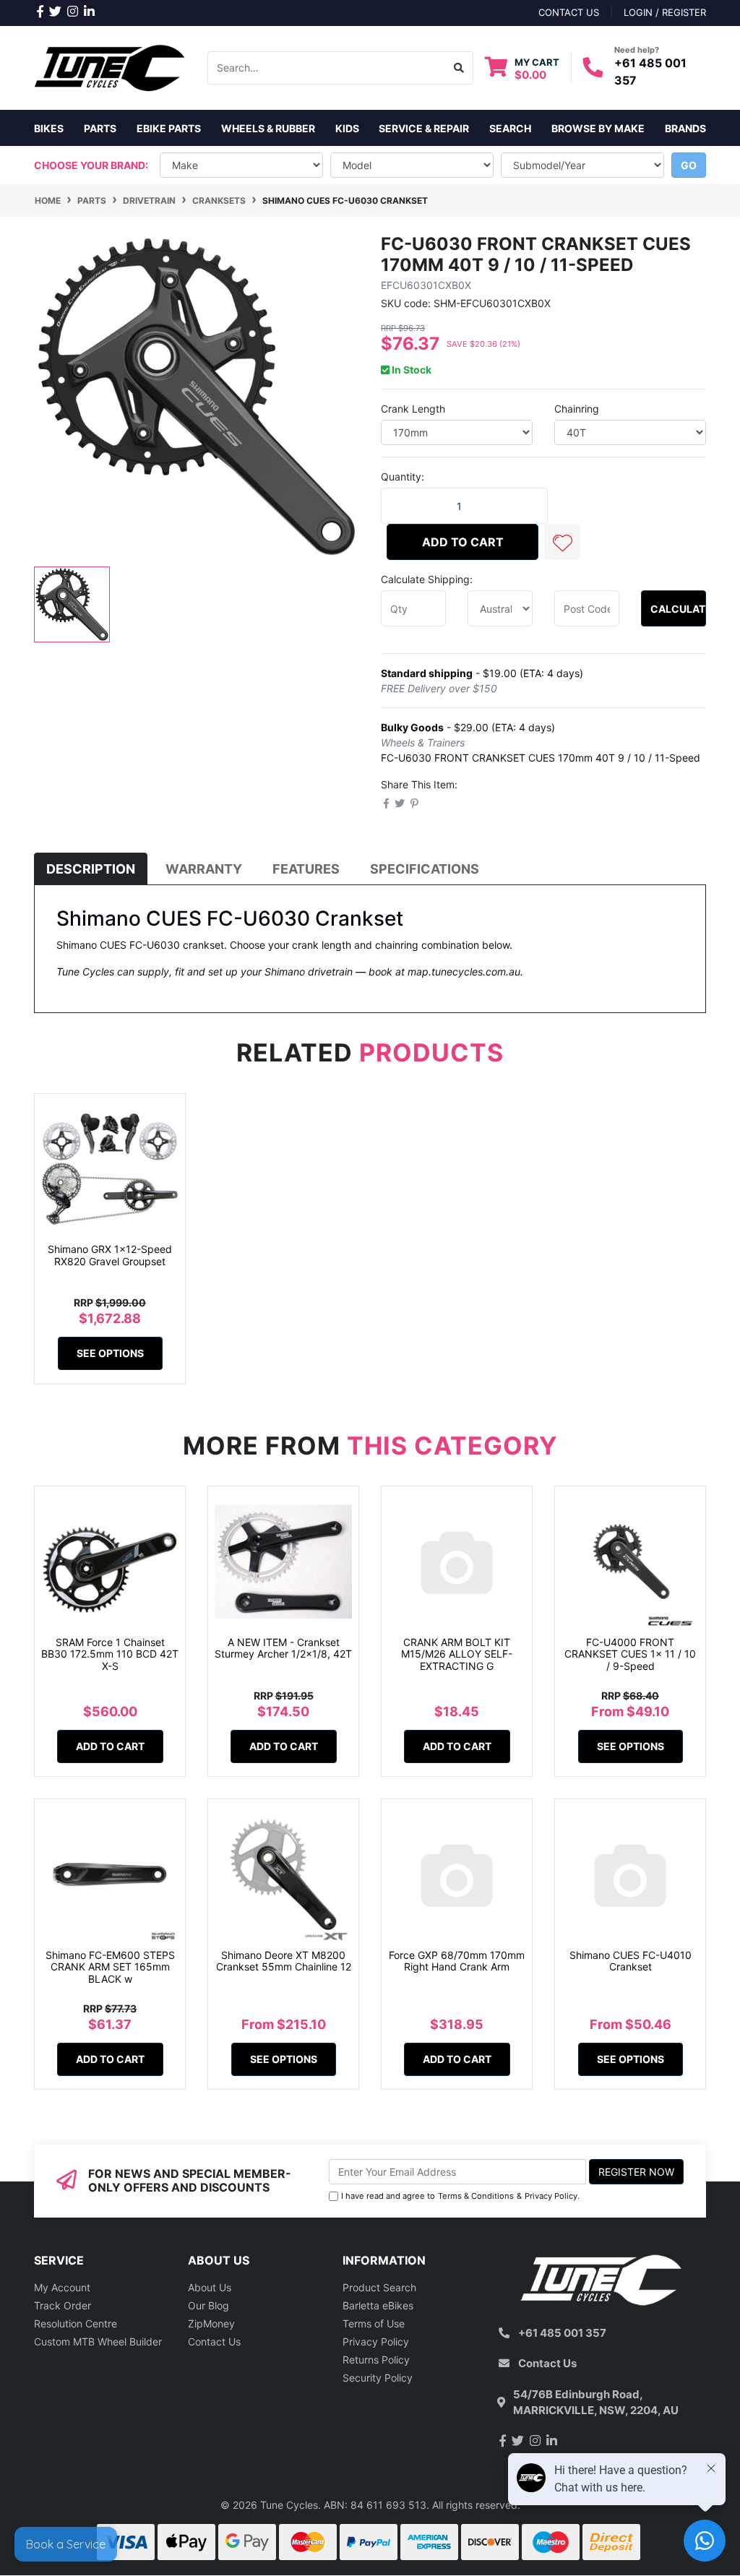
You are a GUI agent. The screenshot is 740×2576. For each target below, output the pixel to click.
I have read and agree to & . (460, 2196)
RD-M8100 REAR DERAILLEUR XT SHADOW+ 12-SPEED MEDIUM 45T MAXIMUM (129, 2508)
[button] (562, 542)
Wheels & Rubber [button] (268, 128)
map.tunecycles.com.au (464, 972)
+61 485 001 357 (562, 2333)
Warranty (204, 869)
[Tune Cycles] (110, 67)
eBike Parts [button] (169, 128)
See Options (110, 1353)
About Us (210, 2287)
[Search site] (459, 68)
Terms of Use (374, 2323)
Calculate (678, 609)
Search (510, 128)
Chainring (577, 409)
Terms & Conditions (476, 2196)
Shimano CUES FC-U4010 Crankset (631, 1961)
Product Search (379, 2287)
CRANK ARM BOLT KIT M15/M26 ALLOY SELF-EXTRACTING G (457, 1654)
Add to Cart (463, 542)
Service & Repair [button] (424, 128)
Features (306, 869)
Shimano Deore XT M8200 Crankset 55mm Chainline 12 (284, 1961)
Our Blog (208, 2305)
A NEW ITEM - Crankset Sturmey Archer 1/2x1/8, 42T (283, 1648)
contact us (569, 12)
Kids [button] (347, 128)
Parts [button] (100, 128)
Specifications (425, 869)
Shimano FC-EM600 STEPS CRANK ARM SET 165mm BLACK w (110, 1967)
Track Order (63, 2305)
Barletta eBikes (378, 2305)
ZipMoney (211, 2323)
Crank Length (413, 409)
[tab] (91, 869)
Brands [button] (685, 128)
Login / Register (665, 12)
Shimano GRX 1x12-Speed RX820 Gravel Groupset (110, 1255)
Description (91, 869)
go (689, 165)
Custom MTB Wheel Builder (98, 2342)
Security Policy (378, 2378)
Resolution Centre (76, 2323)
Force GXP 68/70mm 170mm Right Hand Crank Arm (457, 1961)
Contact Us (214, 2342)
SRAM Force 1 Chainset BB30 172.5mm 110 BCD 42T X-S (110, 1654)
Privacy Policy (551, 2196)
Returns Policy (376, 2360)
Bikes (49, 128)
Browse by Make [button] (598, 128)
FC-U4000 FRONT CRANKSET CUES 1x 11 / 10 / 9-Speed (630, 1654)
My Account (62, 2287)
